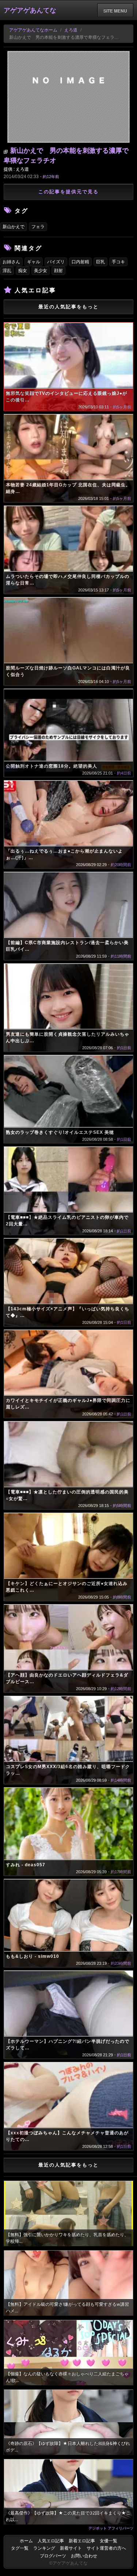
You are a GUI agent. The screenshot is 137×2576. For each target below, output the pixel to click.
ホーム (26, 2541)
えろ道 (71, 30)
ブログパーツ (53, 2556)
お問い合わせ (84, 2556)
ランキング (44, 2548)
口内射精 (80, 262)
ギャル (34, 262)
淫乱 (7, 271)
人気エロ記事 (51, 2541)
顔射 (58, 271)
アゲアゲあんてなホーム (33, 30)
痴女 (23, 271)
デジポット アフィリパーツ (111, 2528)
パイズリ (56, 262)
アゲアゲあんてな (30, 10)
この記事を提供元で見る (68, 192)
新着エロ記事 (82, 2541)
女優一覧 (109, 2541)
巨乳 (100, 262)
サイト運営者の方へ (106, 2548)
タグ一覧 (20, 2548)
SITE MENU (115, 11)
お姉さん (11, 262)
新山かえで (14, 227)
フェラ (38, 227)
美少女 (41, 271)
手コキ (118, 262)
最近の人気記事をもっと (68, 307)
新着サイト (71, 2548)
